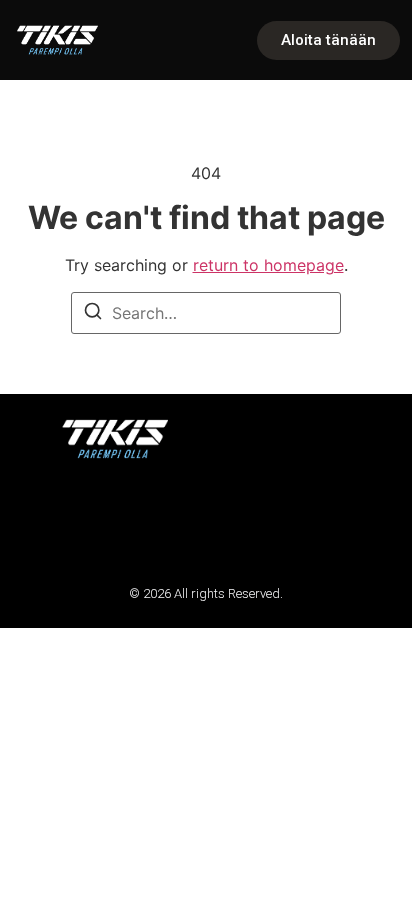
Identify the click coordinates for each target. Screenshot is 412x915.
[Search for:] (206, 313)
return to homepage (268, 265)
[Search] (93, 314)
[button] (42, 521)
